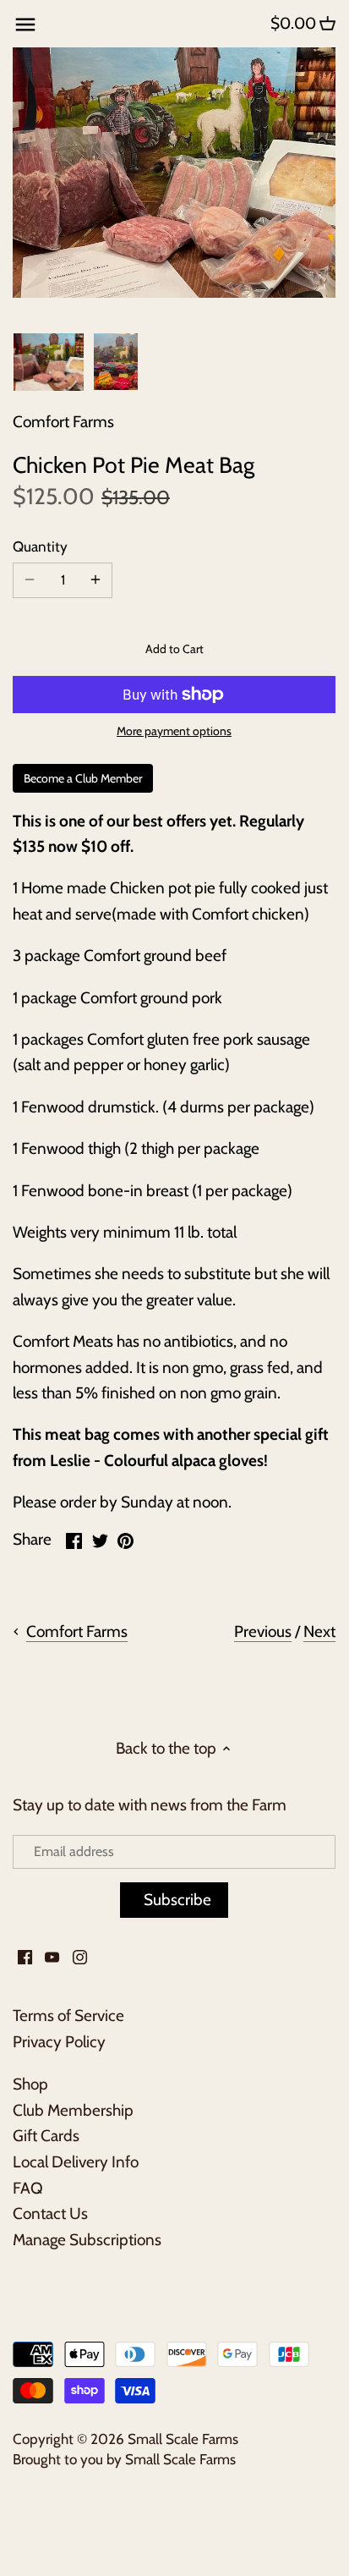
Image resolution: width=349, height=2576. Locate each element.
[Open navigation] (25, 25)
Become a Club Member (83, 778)
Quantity (40, 547)
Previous (263, 1631)
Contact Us (50, 2213)
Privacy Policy (59, 2042)
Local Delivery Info (76, 2162)
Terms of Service (68, 2016)
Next (319, 1631)
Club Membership (73, 2110)
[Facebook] (25, 1956)
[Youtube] (52, 1956)
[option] (49, 362)
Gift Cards (46, 2136)
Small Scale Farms (183, 2439)
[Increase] (95, 580)
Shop (30, 2084)
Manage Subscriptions (87, 2240)
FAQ (28, 2188)
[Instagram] (80, 1956)
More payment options (174, 731)
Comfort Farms (63, 422)
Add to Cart (174, 649)
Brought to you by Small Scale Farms (124, 2459)
